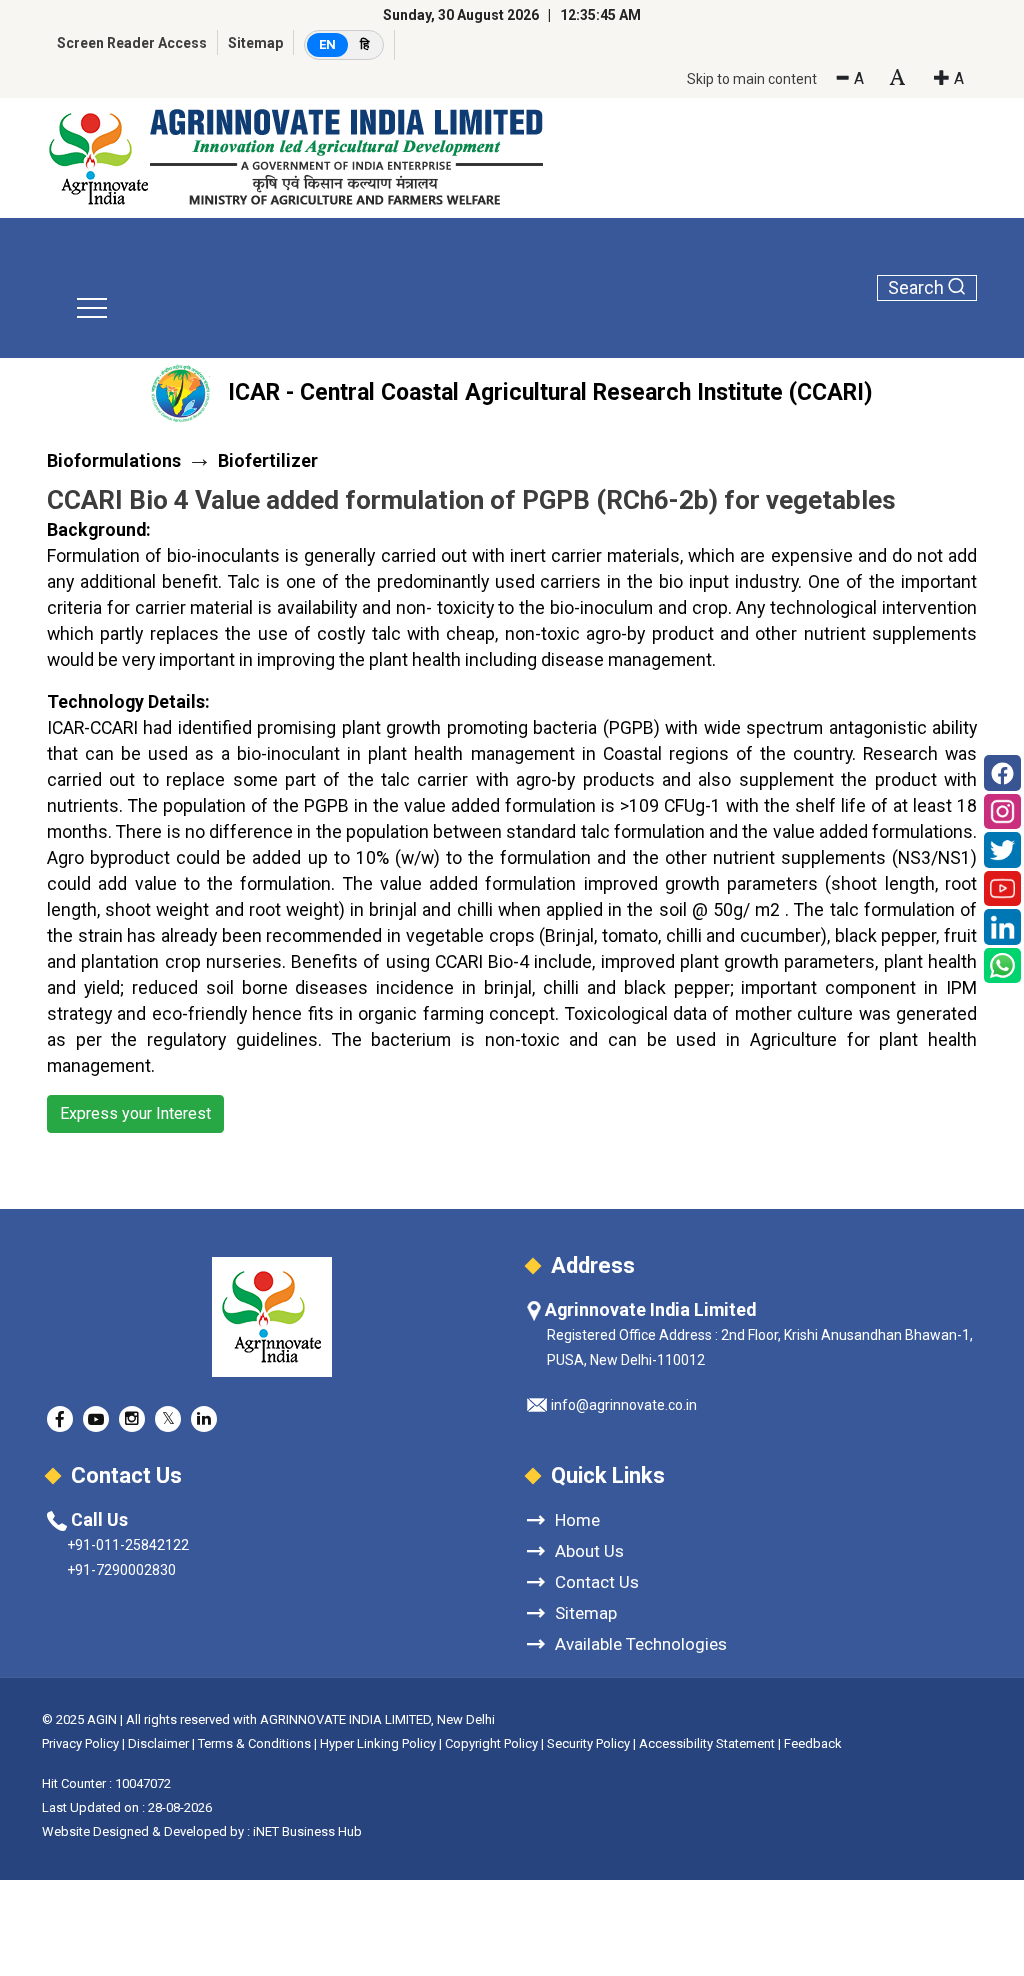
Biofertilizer (268, 461)
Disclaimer (158, 1743)
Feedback (813, 1743)
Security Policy (588, 1743)
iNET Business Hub (307, 1831)
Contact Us (597, 1581)
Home (577, 1519)
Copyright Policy (493, 1743)
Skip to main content (752, 79)
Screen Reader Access (132, 43)
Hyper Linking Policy (378, 1743)
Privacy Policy (80, 1743)
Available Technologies (641, 1643)
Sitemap (255, 43)
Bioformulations (114, 461)
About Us (589, 1550)
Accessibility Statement (707, 1743)
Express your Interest (135, 1113)
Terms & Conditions (254, 1743)
